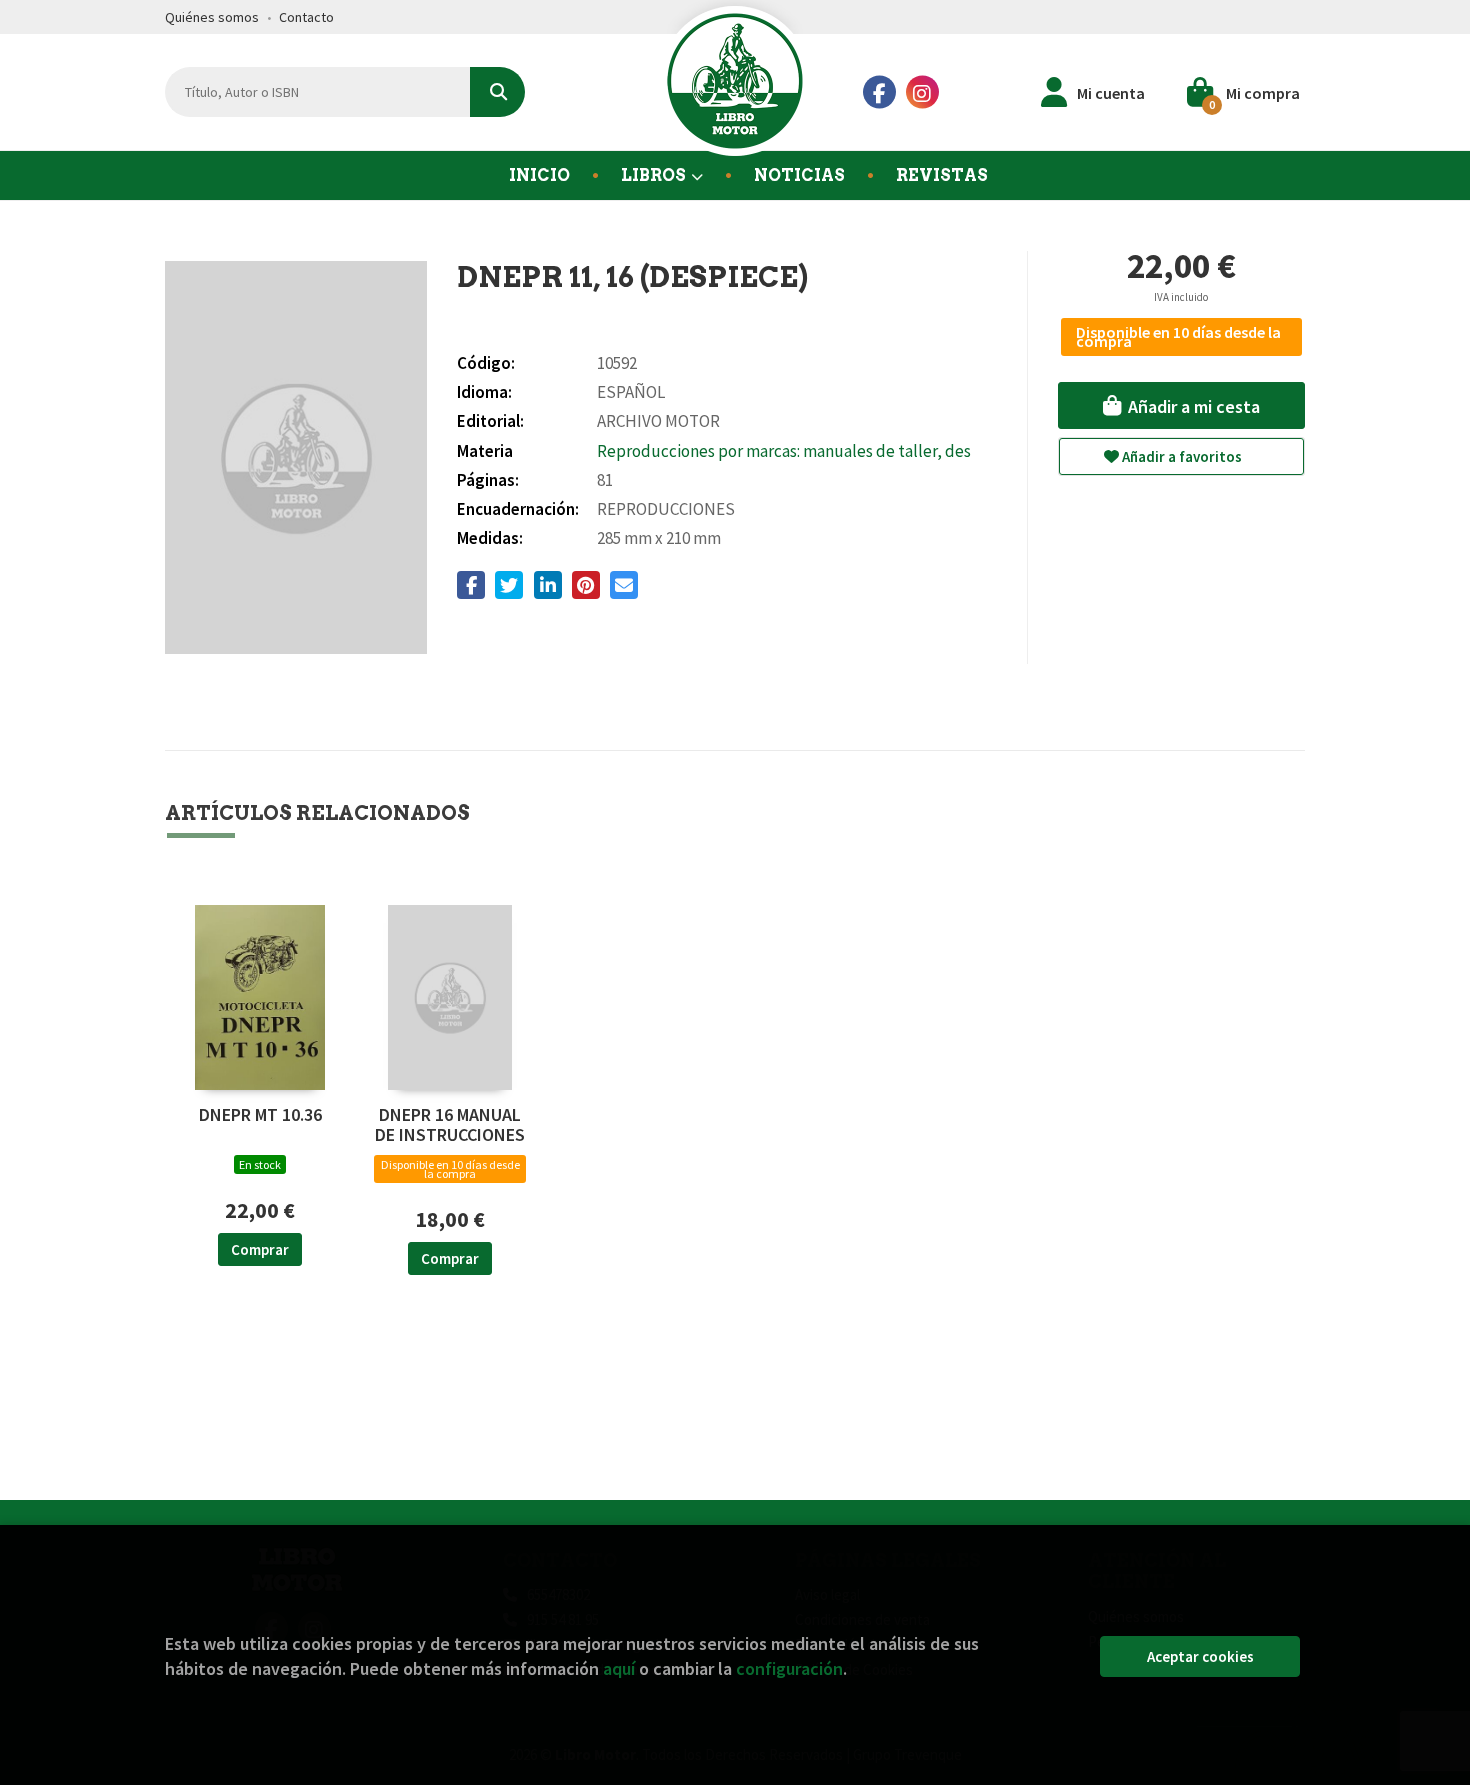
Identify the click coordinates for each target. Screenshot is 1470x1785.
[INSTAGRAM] (922, 92)
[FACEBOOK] (879, 92)
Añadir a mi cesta (1192, 406)
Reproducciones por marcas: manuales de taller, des (784, 451)
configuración (789, 1668)
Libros (655, 175)
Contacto (306, 17)
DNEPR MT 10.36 (260, 1115)
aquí (619, 1668)
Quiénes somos (212, 17)
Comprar (260, 1249)
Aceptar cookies (1200, 1656)
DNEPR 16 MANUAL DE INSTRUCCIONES (450, 1125)
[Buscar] (497, 92)
